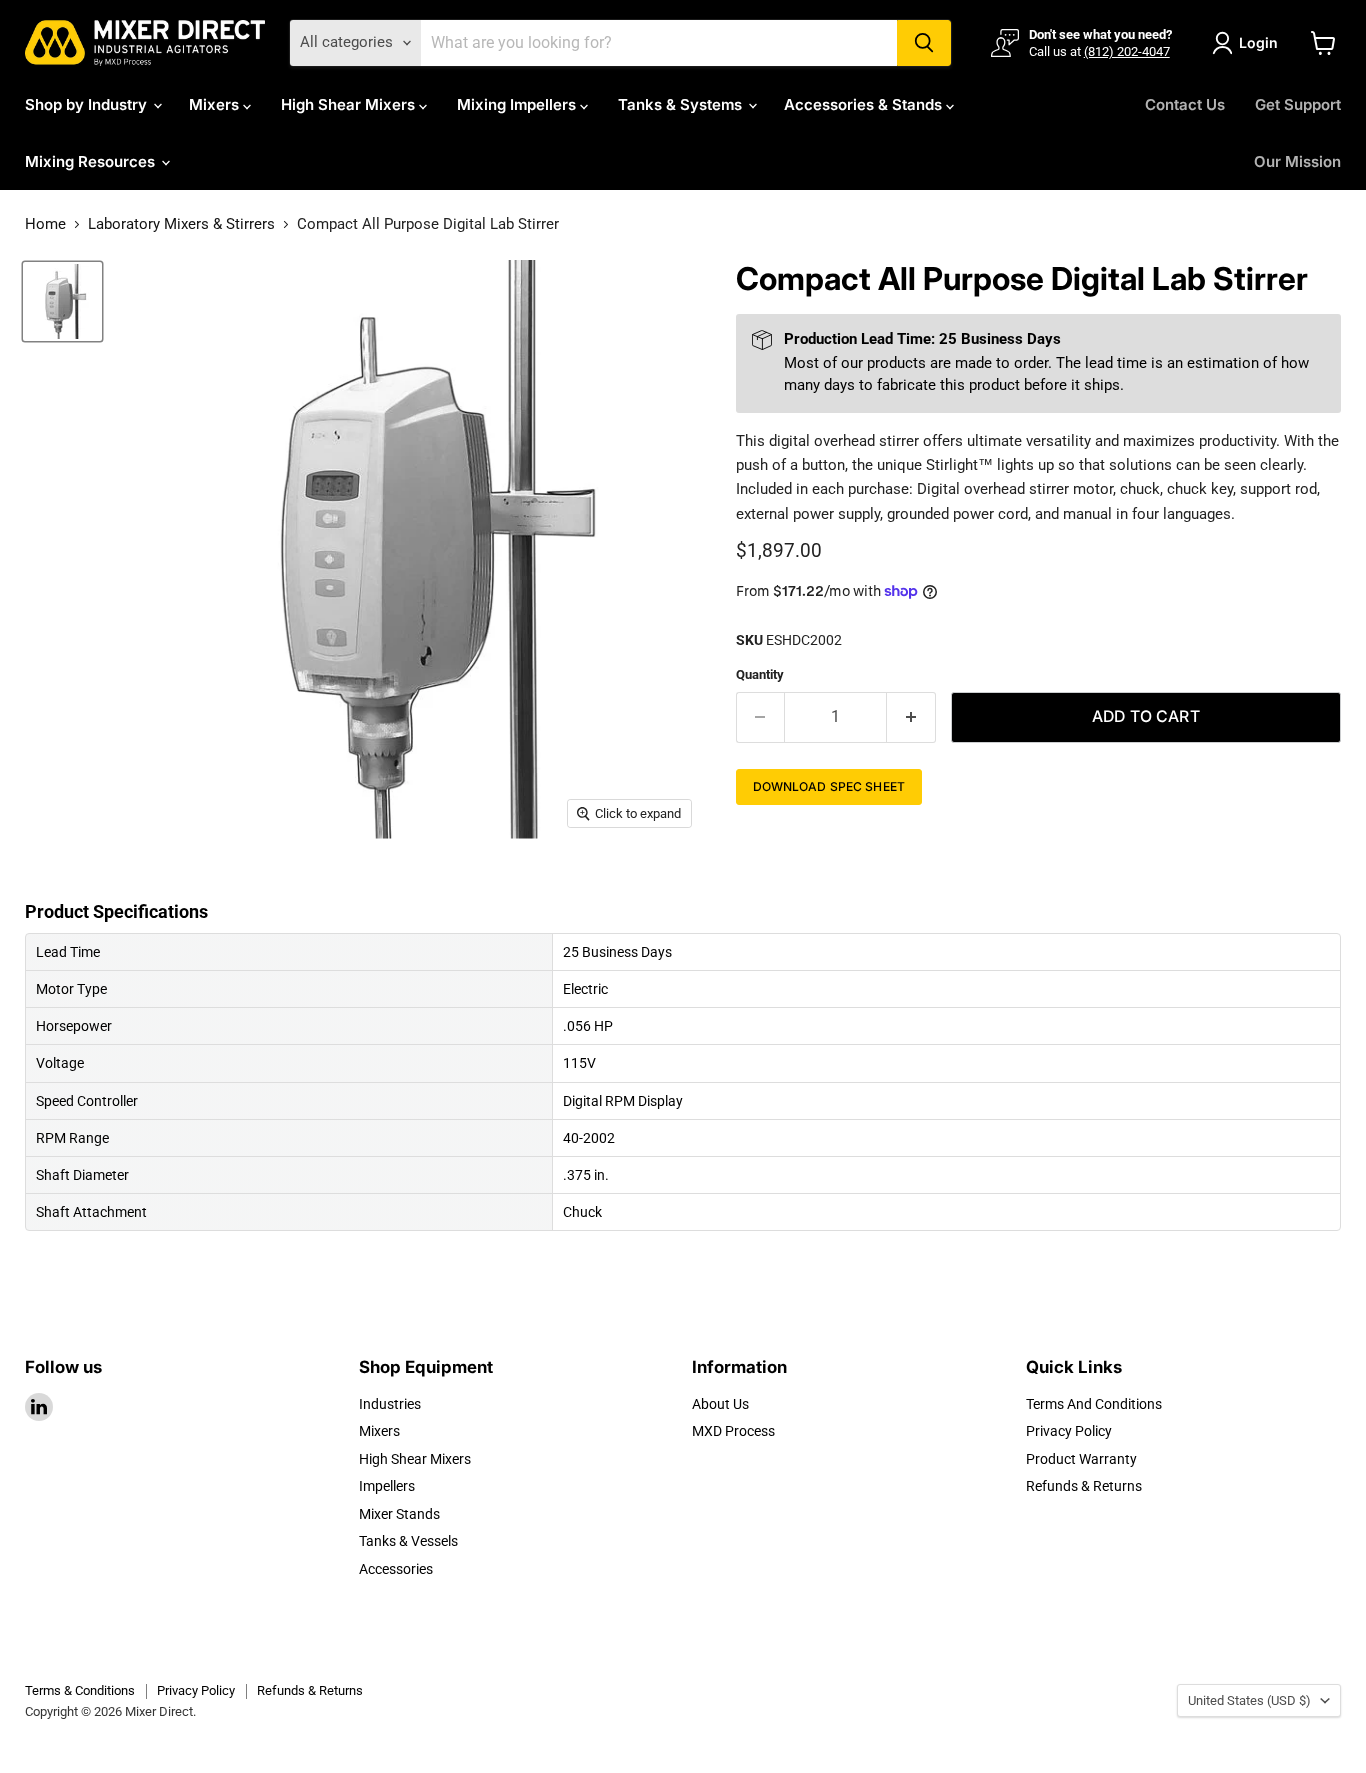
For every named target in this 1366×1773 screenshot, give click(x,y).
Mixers (216, 104)
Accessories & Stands (865, 104)
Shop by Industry (88, 104)
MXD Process (733, 1431)
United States (1249, 1700)
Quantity (760, 674)
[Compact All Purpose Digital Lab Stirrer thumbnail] (62, 301)
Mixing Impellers (518, 104)
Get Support (1298, 104)
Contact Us (1185, 104)
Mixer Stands (399, 1514)
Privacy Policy (1069, 1431)
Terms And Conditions (1094, 1404)
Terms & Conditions (80, 1690)
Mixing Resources (92, 161)
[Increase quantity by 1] (911, 717)
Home (45, 224)
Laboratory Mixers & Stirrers (181, 224)
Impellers (387, 1486)
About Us (720, 1404)
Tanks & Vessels (408, 1541)
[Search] (924, 43)
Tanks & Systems (682, 104)
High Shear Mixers (350, 104)
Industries (390, 1404)
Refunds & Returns (1084, 1486)
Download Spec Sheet (829, 786)
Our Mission (1297, 161)
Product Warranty (1081, 1459)
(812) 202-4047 (1127, 51)
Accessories (396, 1569)
